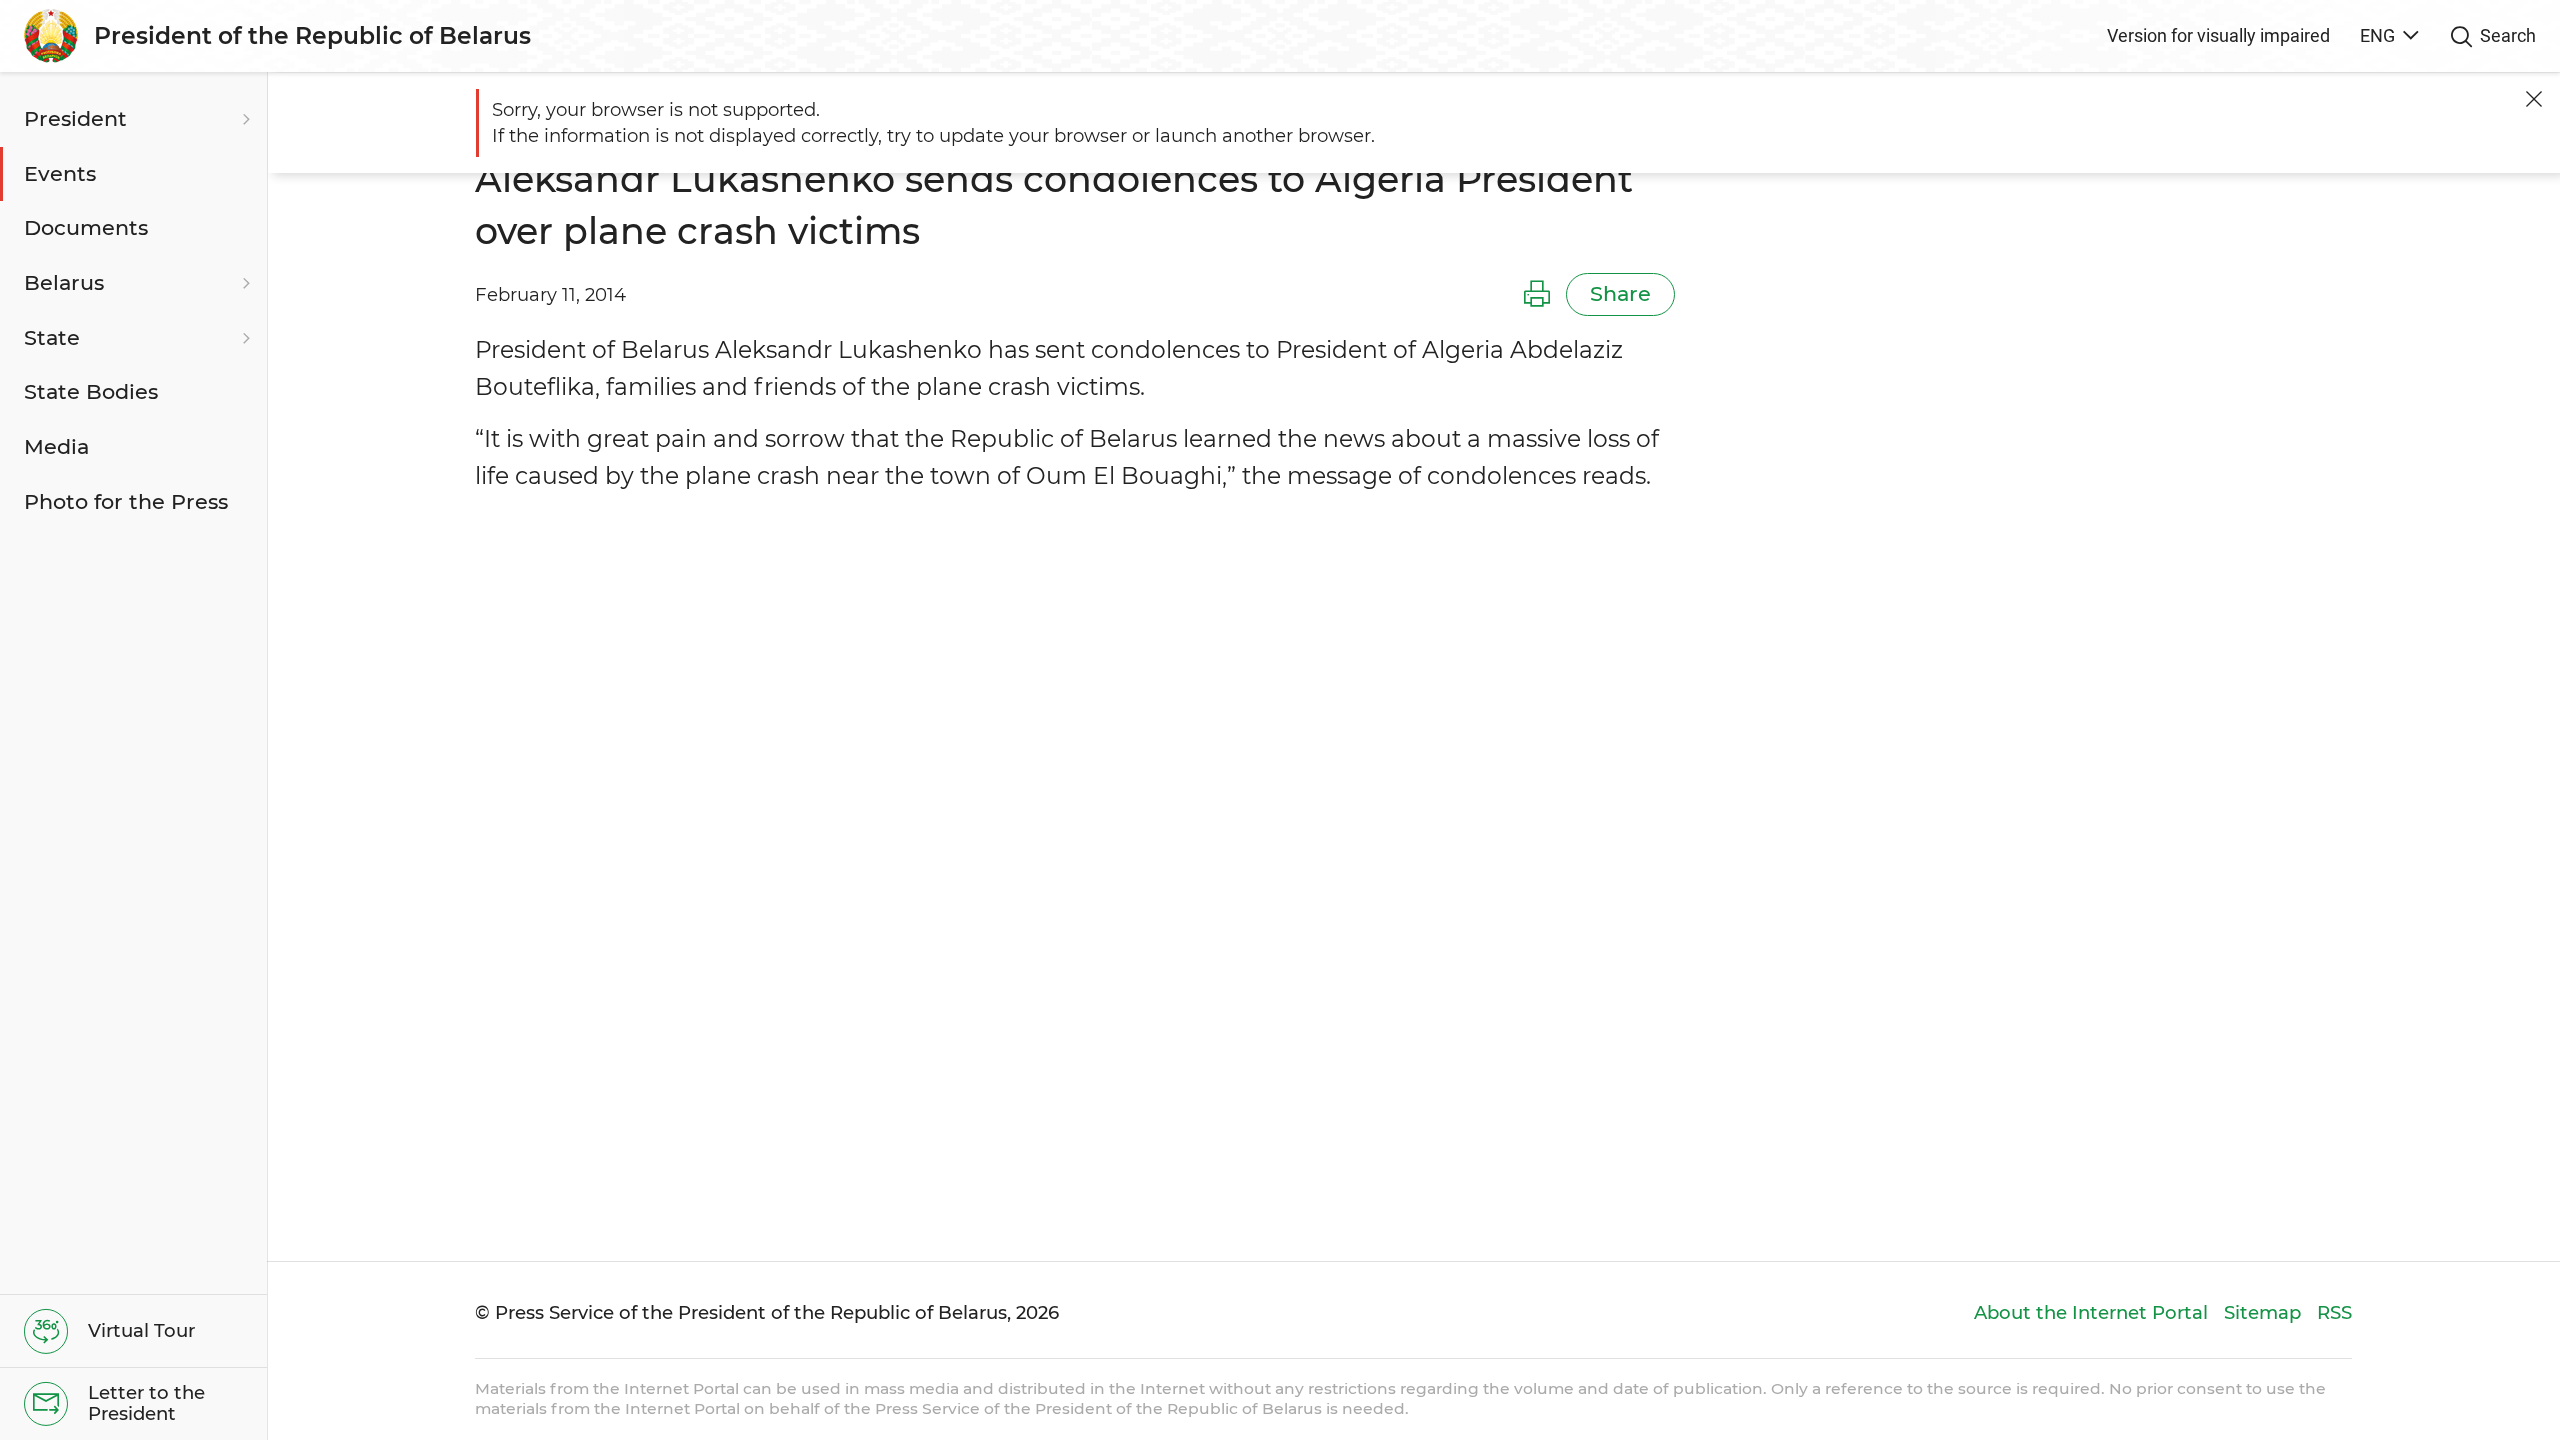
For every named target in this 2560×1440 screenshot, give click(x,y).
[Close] (2534, 99)
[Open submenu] (244, 119)
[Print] (1537, 295)
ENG (2377, 35)
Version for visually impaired (2218, 35)
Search (2508, 35)
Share (1620, 293)
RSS (2334, 1312)
